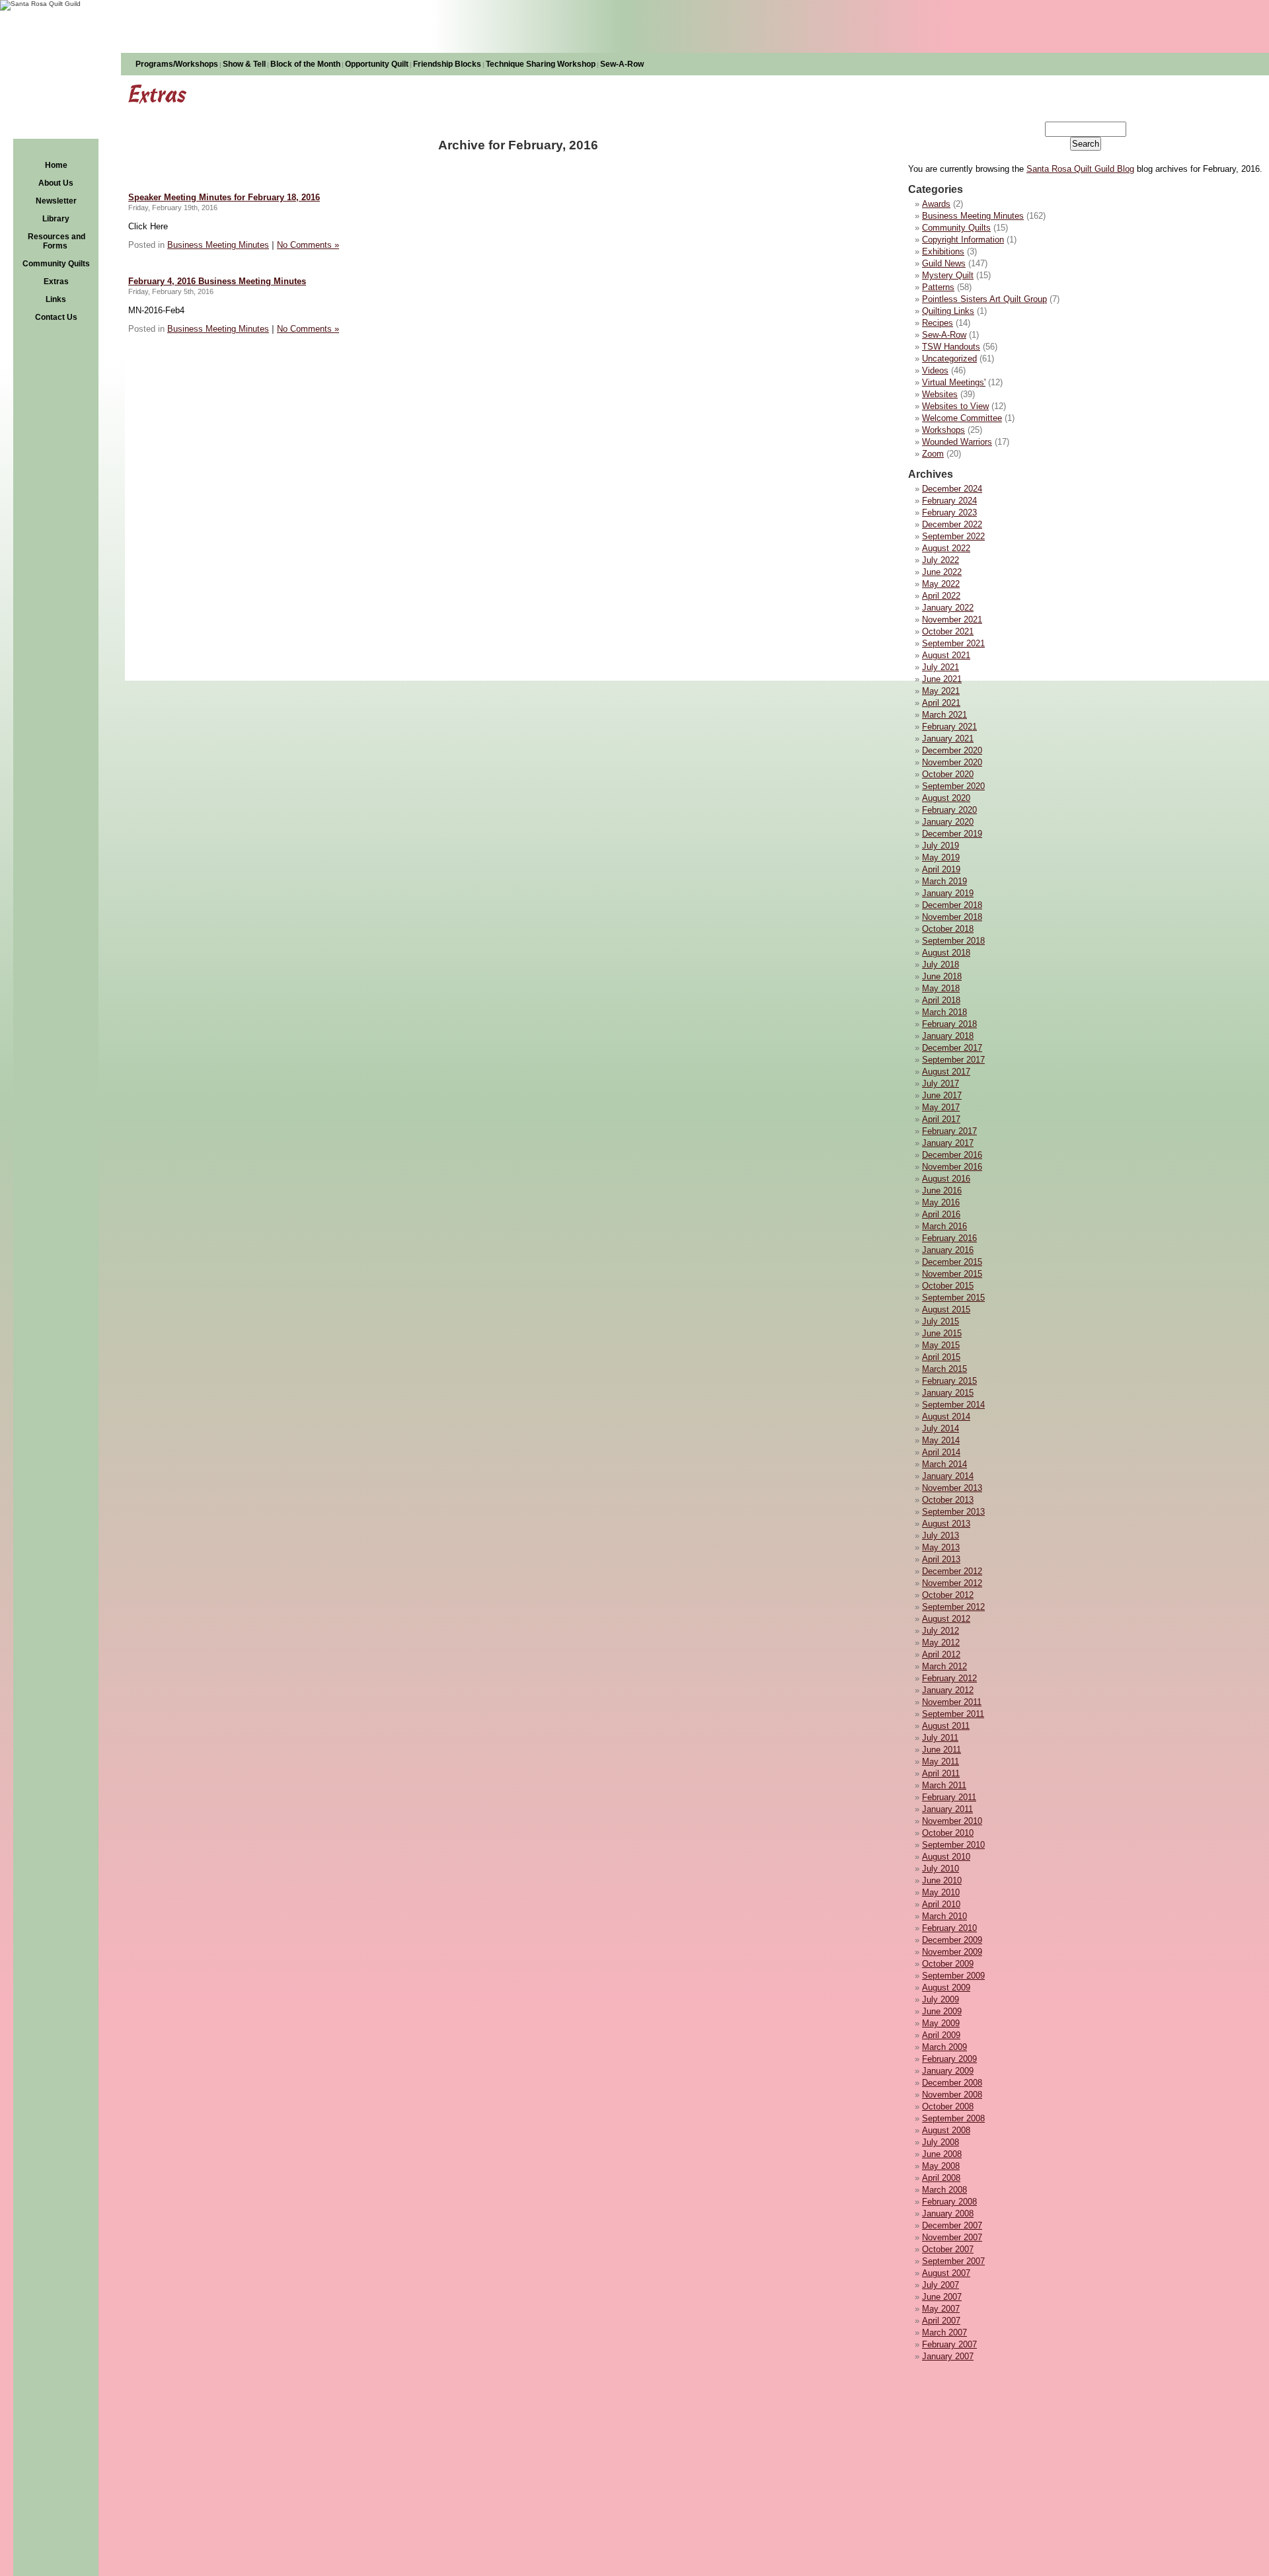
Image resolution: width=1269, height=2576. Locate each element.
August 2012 (946, 1619)
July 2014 (941, 1428)
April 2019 (941, 869)
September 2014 (953, 1405)
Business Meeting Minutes (973, 216)
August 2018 (946, 953)
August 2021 (946, 655)
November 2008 (952, 2095)
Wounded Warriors (957, 442)
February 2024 (949, 501)
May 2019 (941, 857)
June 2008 (942, 2154)
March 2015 (944, 1369)
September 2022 (953, 536)
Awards (936, 204)
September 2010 (953, 1845)
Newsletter (56, 201)
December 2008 (952, 2083)
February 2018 (949, 1024)
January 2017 (948, 1143)
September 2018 (953, 941)
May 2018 (941, 988)
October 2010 (948, 1833)
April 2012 (941, 1654)
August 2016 (946, 1179)
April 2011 (941, 1773)
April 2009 (941, 2035)
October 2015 (948, 1286)
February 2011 (949, 1797)
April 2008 (941, 2178)
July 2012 (941, 1631)
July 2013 (941, 1535)
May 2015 (941, 1345)
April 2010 (941, 1904)
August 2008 (946, 2130)
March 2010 (944, 1916)
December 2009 (952, 1940)
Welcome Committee (962, 418)
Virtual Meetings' (954, 382)
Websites (940, 394)
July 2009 (941, 1999)
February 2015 (949, 1381)
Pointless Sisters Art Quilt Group (984, 299)
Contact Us (56, 317)
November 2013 (952, 1488)
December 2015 (952, 1262)
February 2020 (949, 810)
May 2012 (941, 1643)
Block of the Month (305, 64)
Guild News (944, 263)
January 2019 (948, 893)
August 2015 (946, 1309)
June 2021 (942, 679)
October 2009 (948, 1964)
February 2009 (949, 2059)
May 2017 (941, 1107)
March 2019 (944, 881)
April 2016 (941, 1214)
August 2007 (946, 2273)
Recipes (938, 323)
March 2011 (944, 1785)
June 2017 (942, 1095)
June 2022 (942, 572)
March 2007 (944, 2332)
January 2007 (948, 2356)
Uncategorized (949, 359)
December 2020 (952, 750)
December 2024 (952, 489)
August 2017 (946, 1072)
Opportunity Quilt (377, 64)
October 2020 (948, 774)
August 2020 (946, 798)
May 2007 (941, 2309)
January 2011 (947, 1809)
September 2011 (953, 1714)
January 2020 (948, 822)
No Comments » (308, 245)
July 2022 (941, 560)
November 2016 (952, 1167)
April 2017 (941, 1119)
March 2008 (944, 2190)
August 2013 (946, 1524)
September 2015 (953, 1298)
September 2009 (953, 1976)
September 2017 (953, 1060)
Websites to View (955, 406)
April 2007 (941, 2321)
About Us (56, 183)
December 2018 (952, 905)
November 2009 (952, 1952)
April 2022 (941, 596)
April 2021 (941, 703)
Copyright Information (963, 240)
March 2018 (944, 1012)
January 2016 (948, 1250)
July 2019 (941, 846)
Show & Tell (244, 64)
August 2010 (946, 1857)
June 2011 (942, 1750)
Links (56, 299)
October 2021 (948, 631)
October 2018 (948, 929)
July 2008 (941, 2142)
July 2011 (940, 1738)
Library (56, 219)
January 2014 (948, 1476)
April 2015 (941, 1357)
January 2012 (948, 1690)
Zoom (933, 454)
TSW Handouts (951, 347)
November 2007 (952, 2237)
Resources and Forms (57, 241)
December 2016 (952, 1155)
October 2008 (948, 2106)
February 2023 (949, 512)
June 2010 (942, 1880)
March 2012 (944, 1666)
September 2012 (953, 1607)
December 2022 (952, 524)
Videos (935, 370)
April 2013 (941, 1559)
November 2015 (952, 1274)
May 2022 (941, 584)
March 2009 (944, 2047)
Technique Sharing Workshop (541, 64)
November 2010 (952, 1821)
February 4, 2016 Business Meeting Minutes (217, 281)
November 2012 (952, 1583)
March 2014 (944, 1464)
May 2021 (941, 691)
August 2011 (946, 1726)
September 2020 (953, 786)
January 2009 (948, 2071)
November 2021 (952, 620)
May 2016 (941, 1202)
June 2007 (942, 2297)
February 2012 (949, 1678)
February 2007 (949, 2344)
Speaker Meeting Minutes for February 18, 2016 (224, 197)
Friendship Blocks (447, 64)
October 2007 (948, 2249)
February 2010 (949, 1928)
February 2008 (949, 2202)
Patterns (938, 287)
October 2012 (948, 1595)
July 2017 (941, 1083)
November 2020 (952, 762)
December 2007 (952, 2225)
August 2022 (946, 548)
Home (56, 165)
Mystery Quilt (948, 275)
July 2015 (941, 1321)
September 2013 (953, 1512)
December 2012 (952, 1571)
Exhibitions (943, 251)
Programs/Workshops (177, 64)
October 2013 (948, 1500)
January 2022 (948, 608)
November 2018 (952, 917)
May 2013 (941, 1547)
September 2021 (953, 643)
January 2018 (948, 1036)
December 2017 (952, 1048)
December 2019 (952, 834)
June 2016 (942, 1191)
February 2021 (949, 727)
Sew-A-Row (622, 64)
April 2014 (941, 1452)
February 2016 (949, 1238)
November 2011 (952, 1702)
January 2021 (948, 739)
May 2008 (941, 2166)
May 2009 (941, 2023)
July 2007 (941, 2285)
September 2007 (953, 2261)
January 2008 (948, 2214)
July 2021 (941, 667)
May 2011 (941, 1762)
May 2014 (941, 1440)
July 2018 (941, 965)
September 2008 (953, 2118)
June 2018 (942, 976)
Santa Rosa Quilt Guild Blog (1080, 169)
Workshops (943, 430)
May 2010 (941, 1892)
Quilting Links (948, 311)
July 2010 (941, 1869)
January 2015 (948, 1393)
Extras (56, 282)
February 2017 (949, 1131)
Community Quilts (56, 264)
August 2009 (946, 1988)
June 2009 (942, 2011)
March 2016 (944, 1226)
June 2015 (942, 1333)
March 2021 (944, 715)
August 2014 (946, 1417)
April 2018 (941, 1000)
